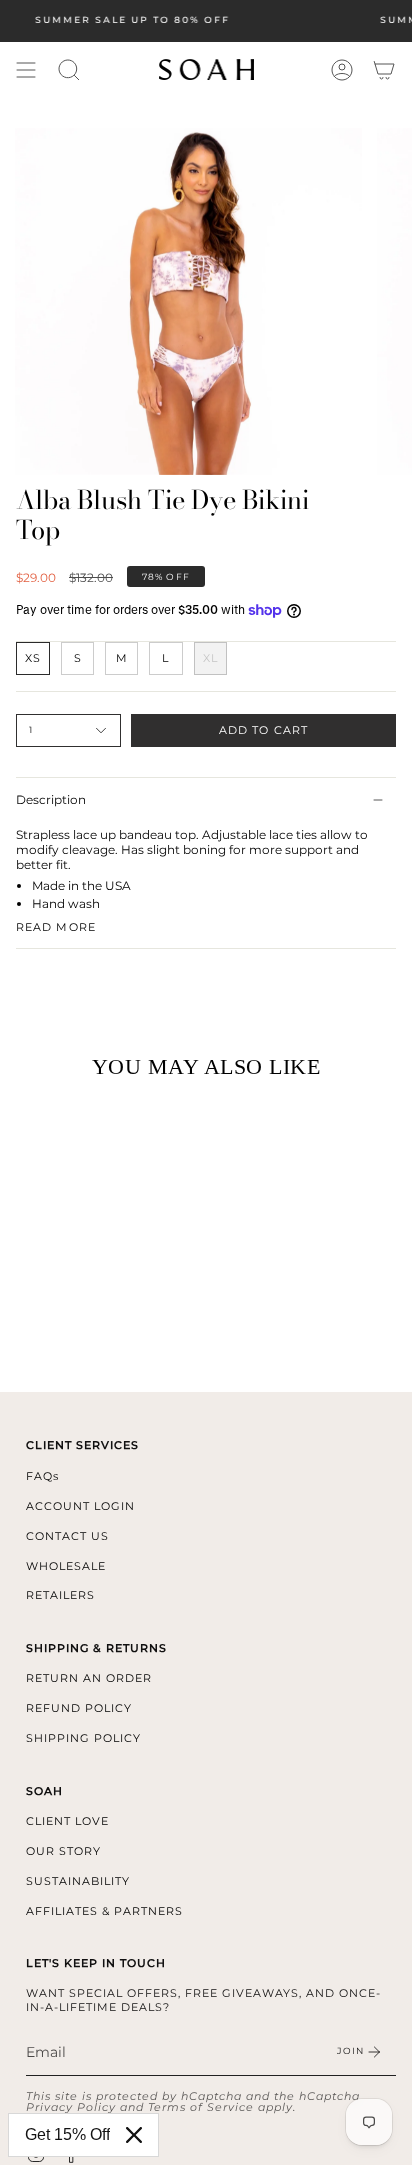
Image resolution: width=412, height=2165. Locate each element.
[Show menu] (26, 70)
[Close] (134, 2135)
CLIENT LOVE (67, 1821)
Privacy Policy (71, 2107)
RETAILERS (60, 1595)
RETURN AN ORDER (89, 1678)
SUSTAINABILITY (78, 1881)
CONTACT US (67, 1536)
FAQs (42, 1476)
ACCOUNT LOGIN (80, 1506)
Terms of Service (201, 2107)
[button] (69, 70)
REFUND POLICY (79, 1708)
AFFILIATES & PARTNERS (104, 1911)
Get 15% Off (67, 2134)
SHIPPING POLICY (83, 1738)
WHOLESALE (66, 1566)
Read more (56, 927)
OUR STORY (63, 1851)
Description (51, 799)
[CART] (384, 70)
